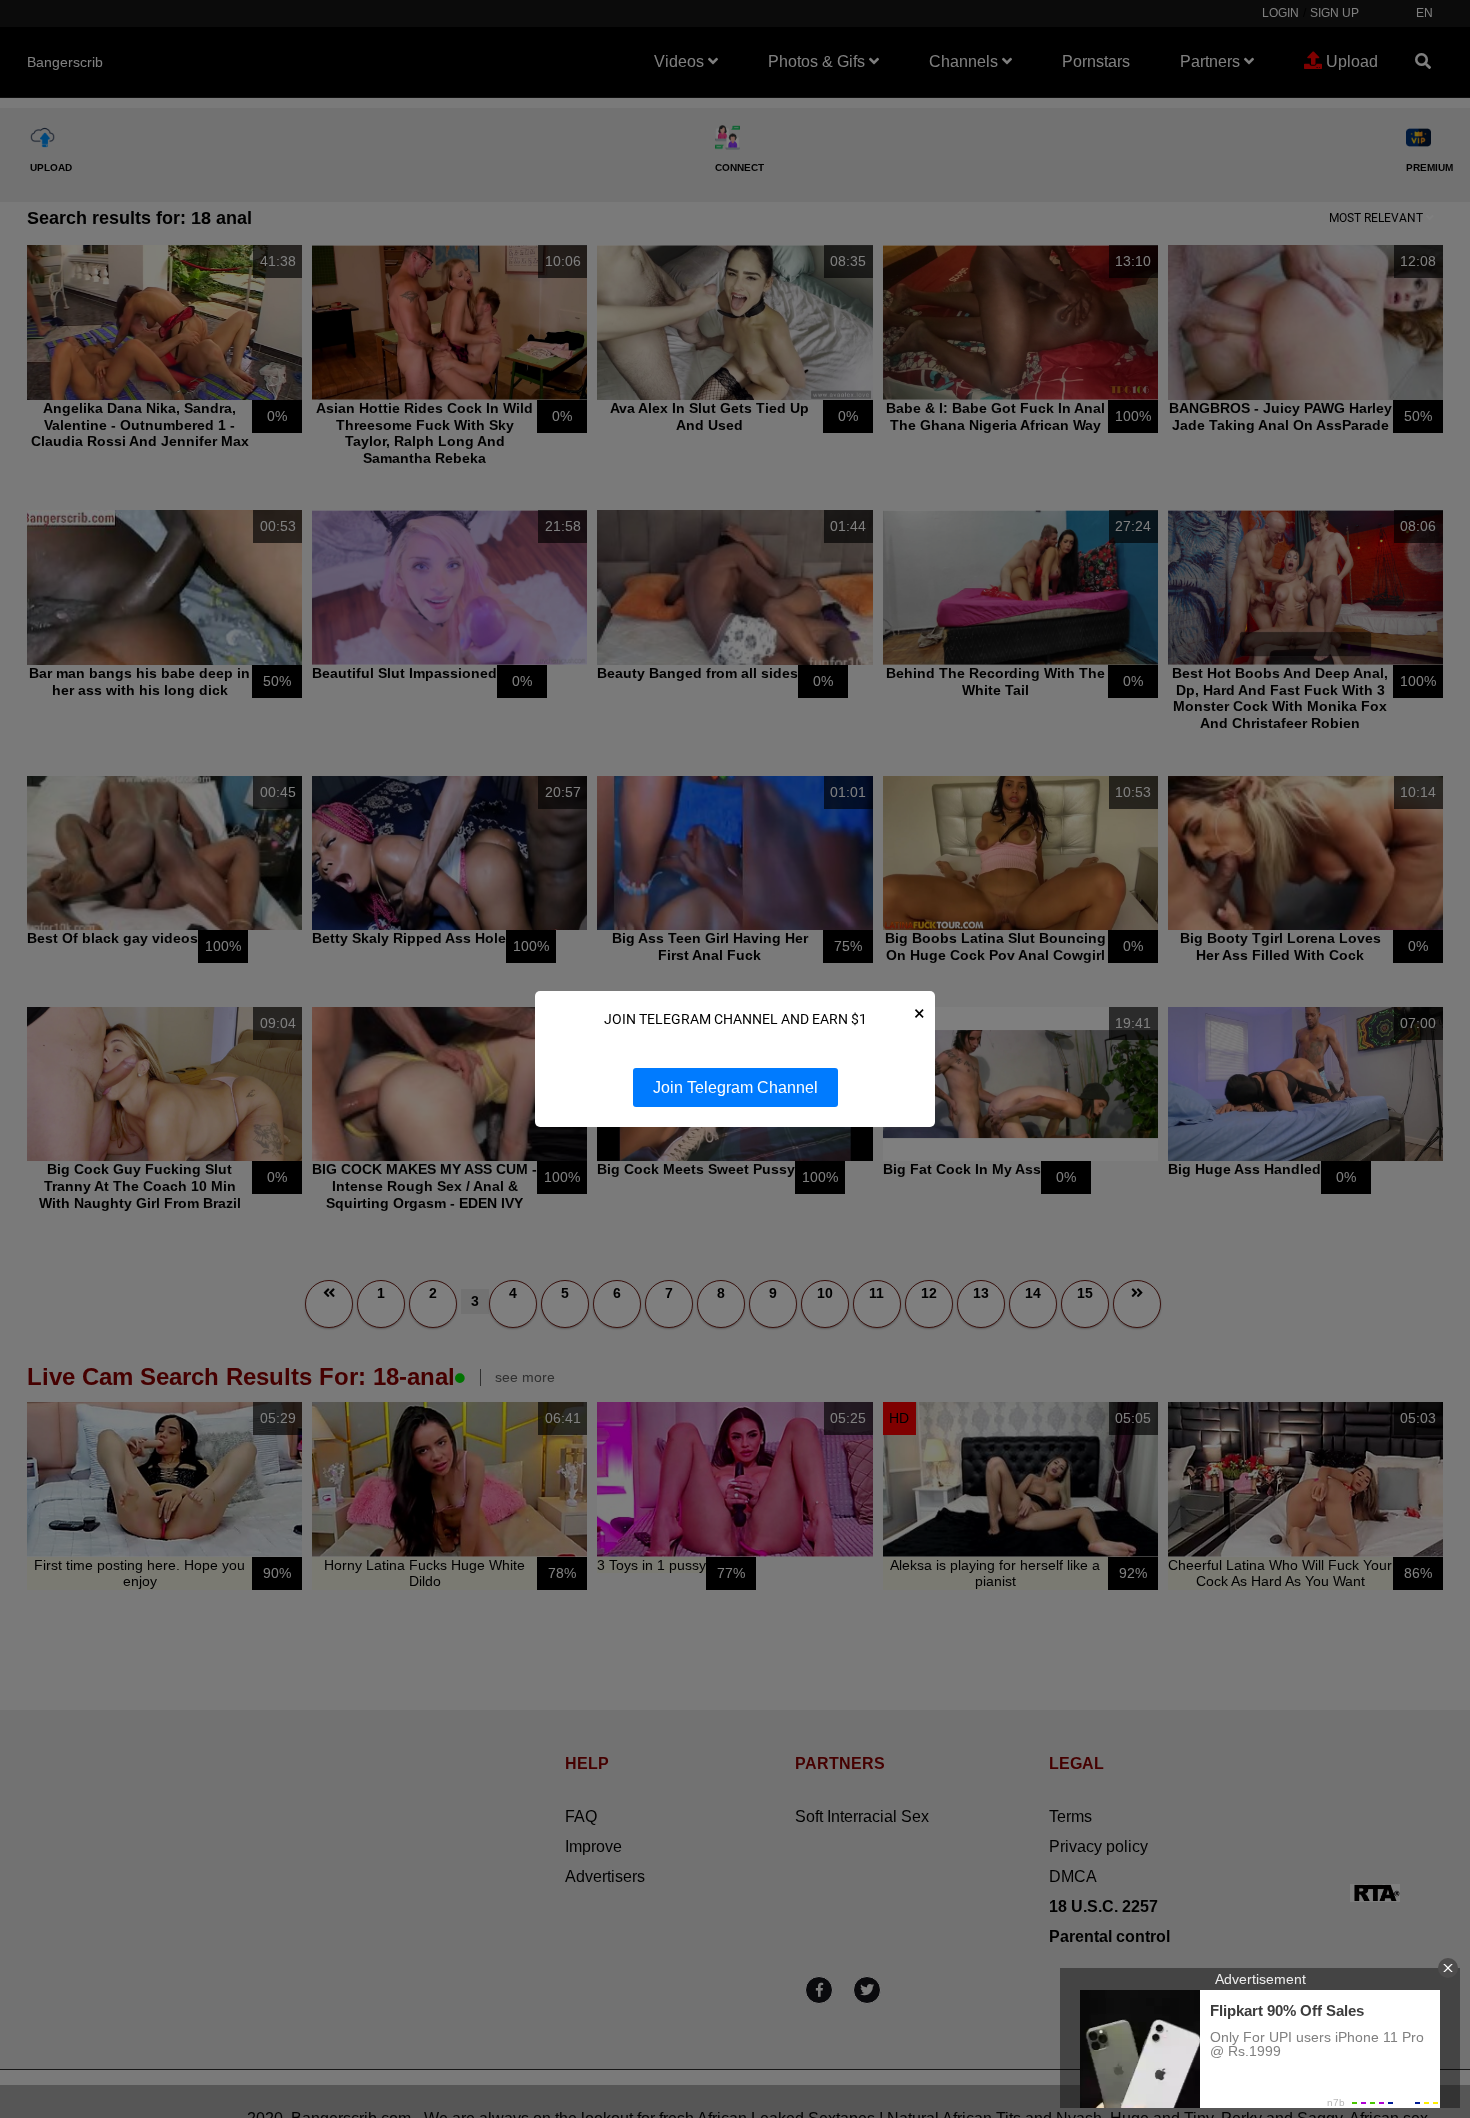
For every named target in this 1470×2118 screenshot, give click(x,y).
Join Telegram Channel (735, 1087)
